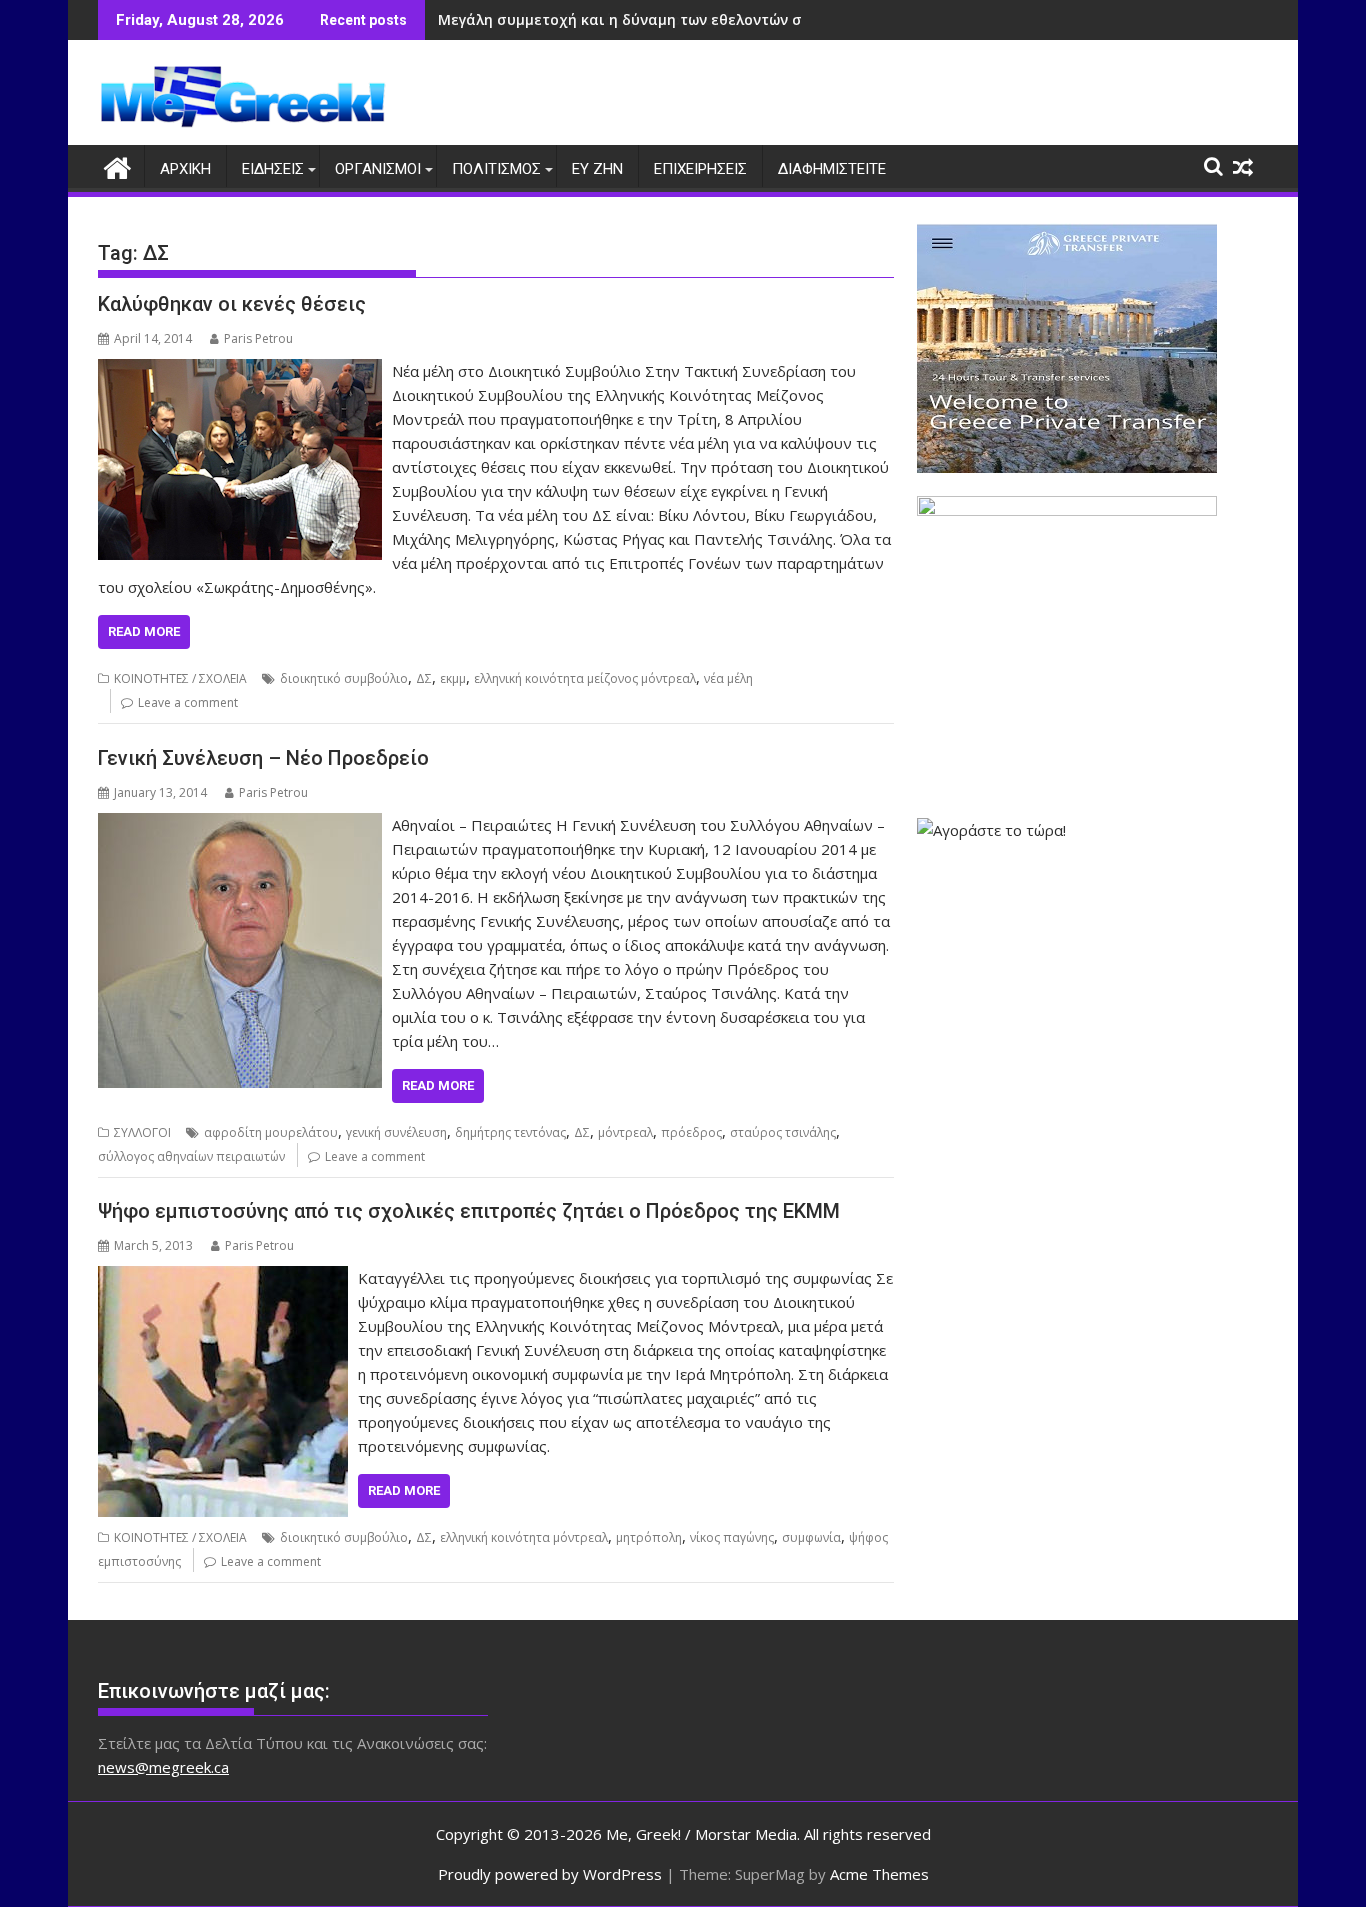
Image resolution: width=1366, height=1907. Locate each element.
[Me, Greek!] (117, 165)
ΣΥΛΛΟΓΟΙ (142, 1132)
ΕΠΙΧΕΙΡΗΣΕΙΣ (700, 169)
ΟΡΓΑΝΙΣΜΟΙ (378, 169)
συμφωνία (811, 1537)
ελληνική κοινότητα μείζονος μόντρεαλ (585, 678)
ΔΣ (424, 678)
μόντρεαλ (625, 1132)
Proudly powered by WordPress (550, 1874)
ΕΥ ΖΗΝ (597, 169)
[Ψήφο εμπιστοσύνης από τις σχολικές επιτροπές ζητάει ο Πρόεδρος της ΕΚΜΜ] (223, 1278)
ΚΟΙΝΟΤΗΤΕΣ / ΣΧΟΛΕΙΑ (180, 678)
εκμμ (453, 678)
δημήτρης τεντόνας (510, 1132)
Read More (144, 631)
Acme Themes (879, 1874)
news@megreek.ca (163, 1767)
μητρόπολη (649, 1537)
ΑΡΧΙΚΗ (185, 169)
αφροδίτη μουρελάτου (271, 1132)
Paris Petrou (258, 338)
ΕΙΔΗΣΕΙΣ (273, 169)
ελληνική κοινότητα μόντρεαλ (524, 1537)
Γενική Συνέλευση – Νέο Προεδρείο (263, 758)
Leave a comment (188, 702)
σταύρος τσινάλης (783, 1132)
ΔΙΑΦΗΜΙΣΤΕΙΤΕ (832, 169)
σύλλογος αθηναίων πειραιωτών (191, 1156)
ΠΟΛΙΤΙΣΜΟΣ (496, 169)
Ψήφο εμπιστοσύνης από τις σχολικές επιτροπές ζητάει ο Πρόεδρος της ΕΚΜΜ (469, 1211)
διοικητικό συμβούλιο (344, 678)
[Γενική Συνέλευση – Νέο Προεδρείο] (240, 825)
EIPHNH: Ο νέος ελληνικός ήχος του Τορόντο (597, 19)
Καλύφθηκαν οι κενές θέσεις (232, 304)
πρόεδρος (691, 1132)
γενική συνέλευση (396, 1132)
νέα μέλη (728, 678)
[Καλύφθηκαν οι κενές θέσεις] (240, 371)
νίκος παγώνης (732, 1537)
